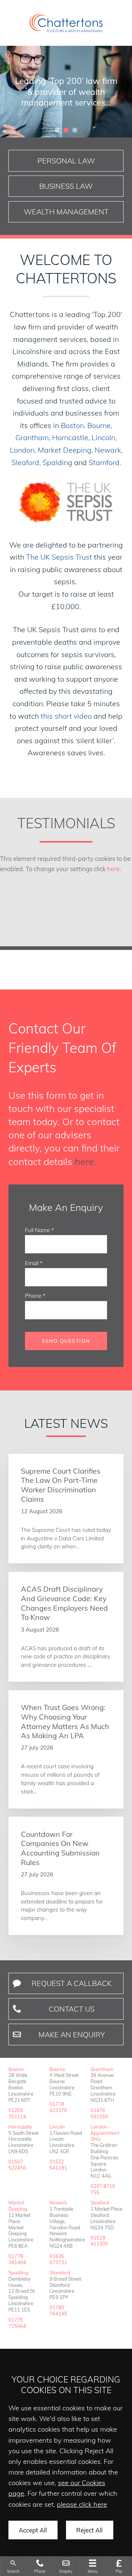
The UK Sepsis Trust (59, 557)
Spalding (57, 462)
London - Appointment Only (105, 2133)
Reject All (89, 2530)
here (113, 869)
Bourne (57, 2069)
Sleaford (100, 2203)
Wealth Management (66, 212)
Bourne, (100, 425)
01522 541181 (58, 2165)
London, (23, 450)
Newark (58, 2203)
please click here (82, 2504)
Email (32, 1263)
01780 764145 (58, 2310)
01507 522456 (17, 2165)
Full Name (37, 1230)
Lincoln (57, 2127)
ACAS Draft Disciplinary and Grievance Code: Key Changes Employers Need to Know (64, 1603)
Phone (33, 1296)
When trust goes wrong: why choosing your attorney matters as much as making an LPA (65, 1721)
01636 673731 (58, 2259)
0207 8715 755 (103, 2189)
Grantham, (33, 437)
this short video (66, 716)
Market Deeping (18, 2206)
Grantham (102, 2069)
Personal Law (66, 161)
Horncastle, (71, 437)
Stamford (60, 2273)
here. (85, 1161)
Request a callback (71, 1983)
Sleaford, (26, 462)
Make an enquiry (72, 2035)
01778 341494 (17, 2259)
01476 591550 (99, 2113)
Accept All (33, 2530)
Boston (16, 2069)
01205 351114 (17, 2113)
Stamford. (105, 462)
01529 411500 (99, 2241)
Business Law (66, 186)
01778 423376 (58, 2107)
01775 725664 (17, 2323)
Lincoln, (104, 437)
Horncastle (20, 2127)
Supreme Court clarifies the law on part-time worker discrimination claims (61, 1485)
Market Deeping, (65, 450)
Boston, (73, 425)
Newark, (109, 450)
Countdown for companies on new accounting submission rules (60, 1848)
